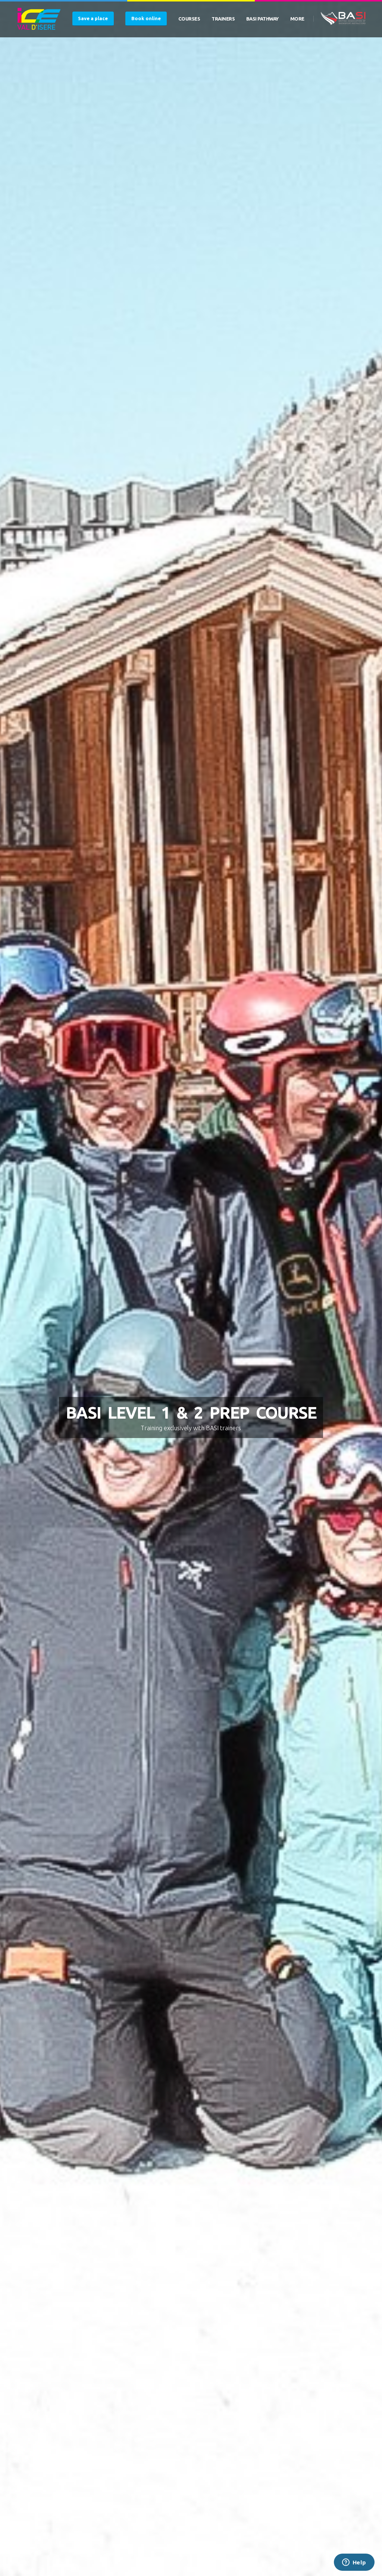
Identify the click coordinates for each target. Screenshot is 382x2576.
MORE (297, 19)
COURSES (189, 19)
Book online (146, 18)
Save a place (93, 18)
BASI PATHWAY (262, 19)
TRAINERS (223, 19)
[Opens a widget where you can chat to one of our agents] (354, 2563)
